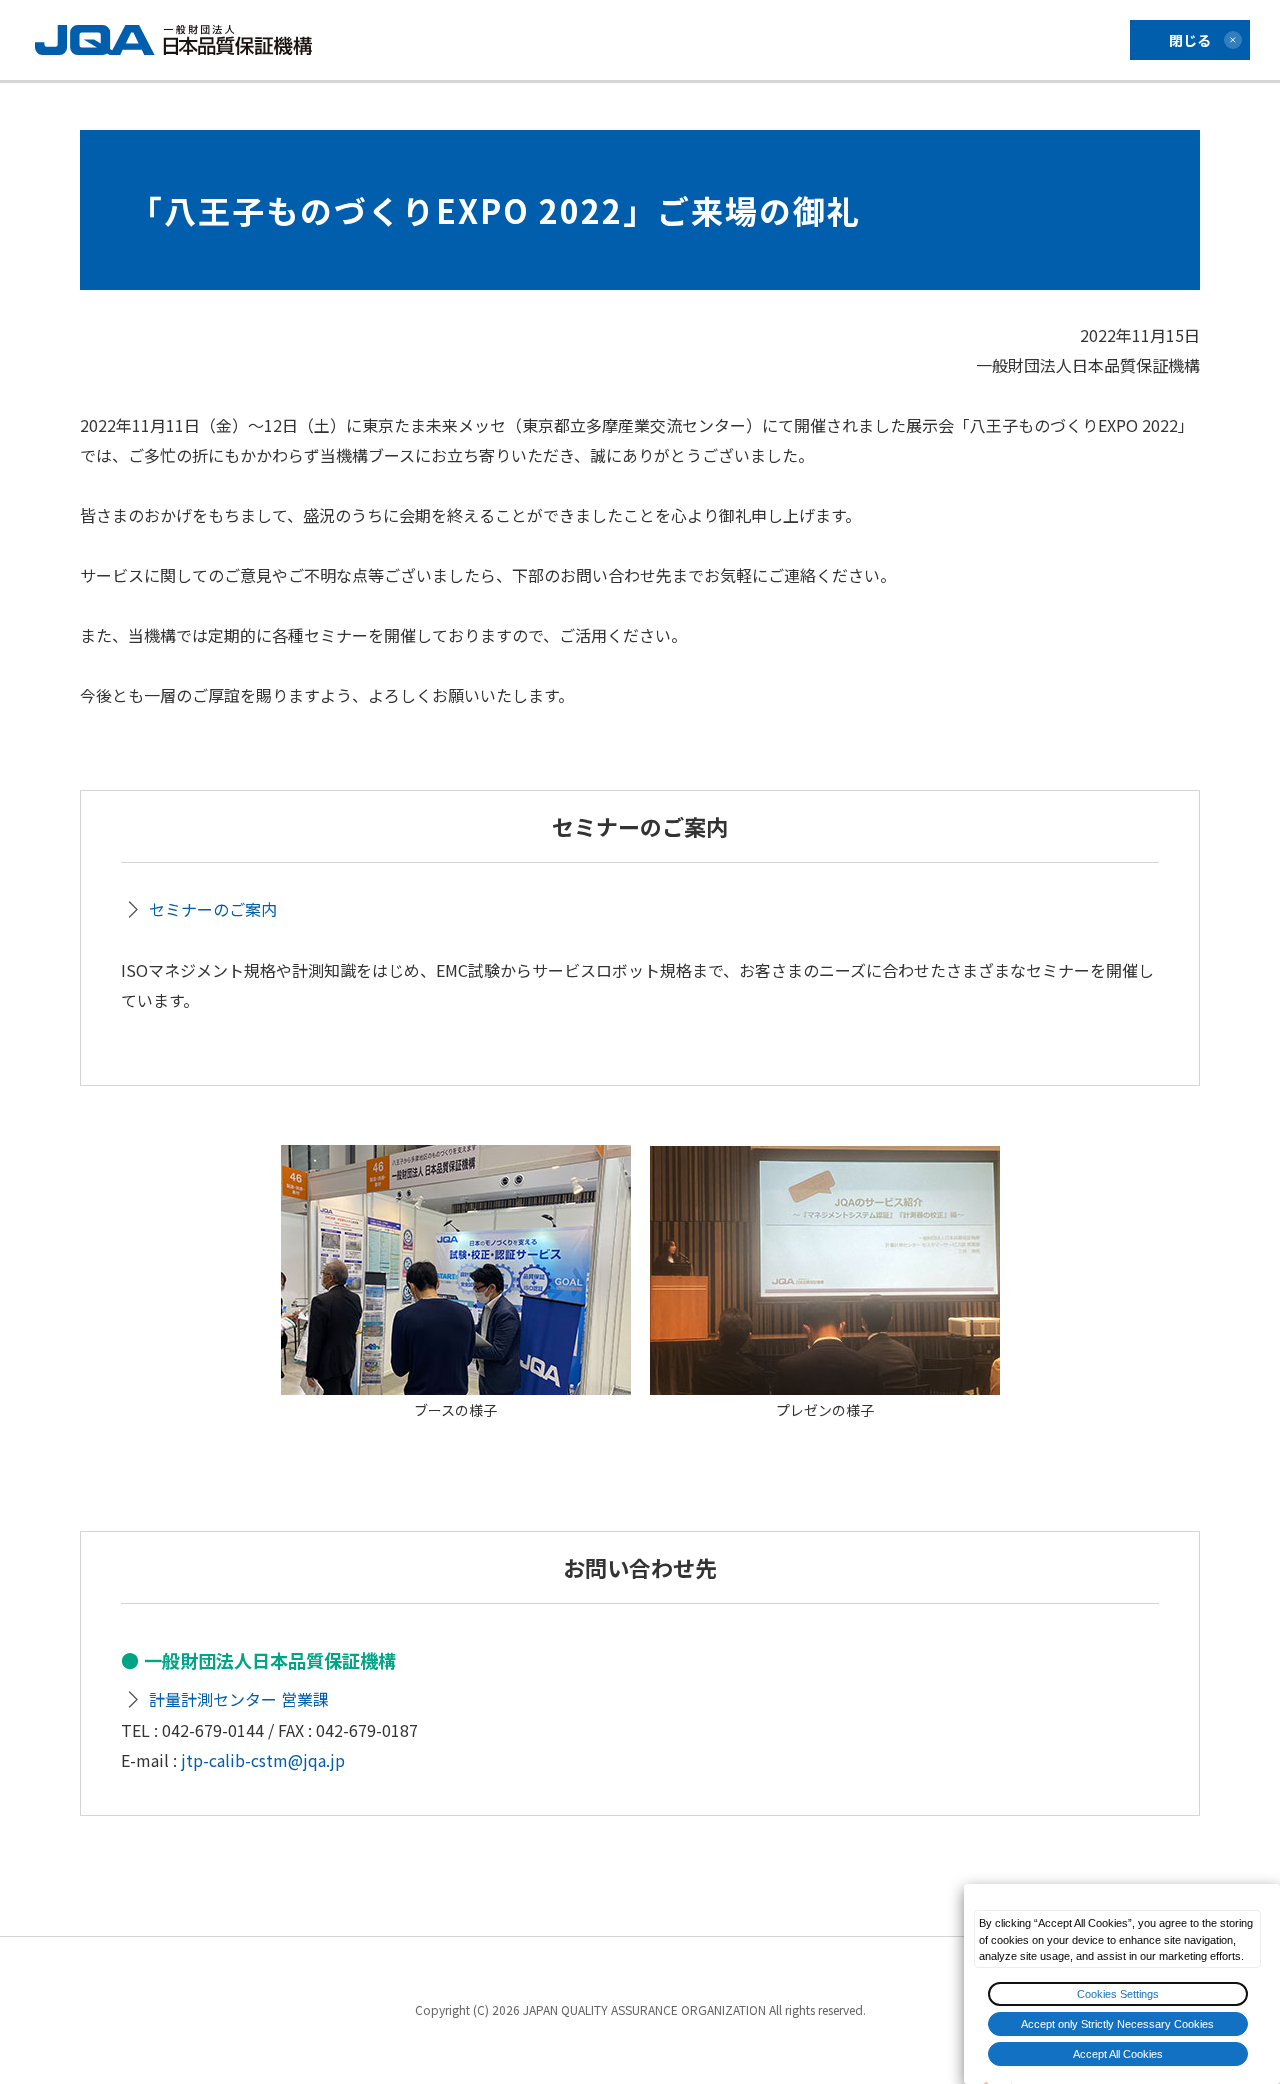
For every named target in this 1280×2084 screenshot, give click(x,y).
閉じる (1190, 40)
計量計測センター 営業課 (239, 1699)
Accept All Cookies (1118, 2054)
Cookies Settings (1118, 1994)
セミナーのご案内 (213, 909)
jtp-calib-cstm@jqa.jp (263, 1760)
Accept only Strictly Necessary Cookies (1117, 2024)
